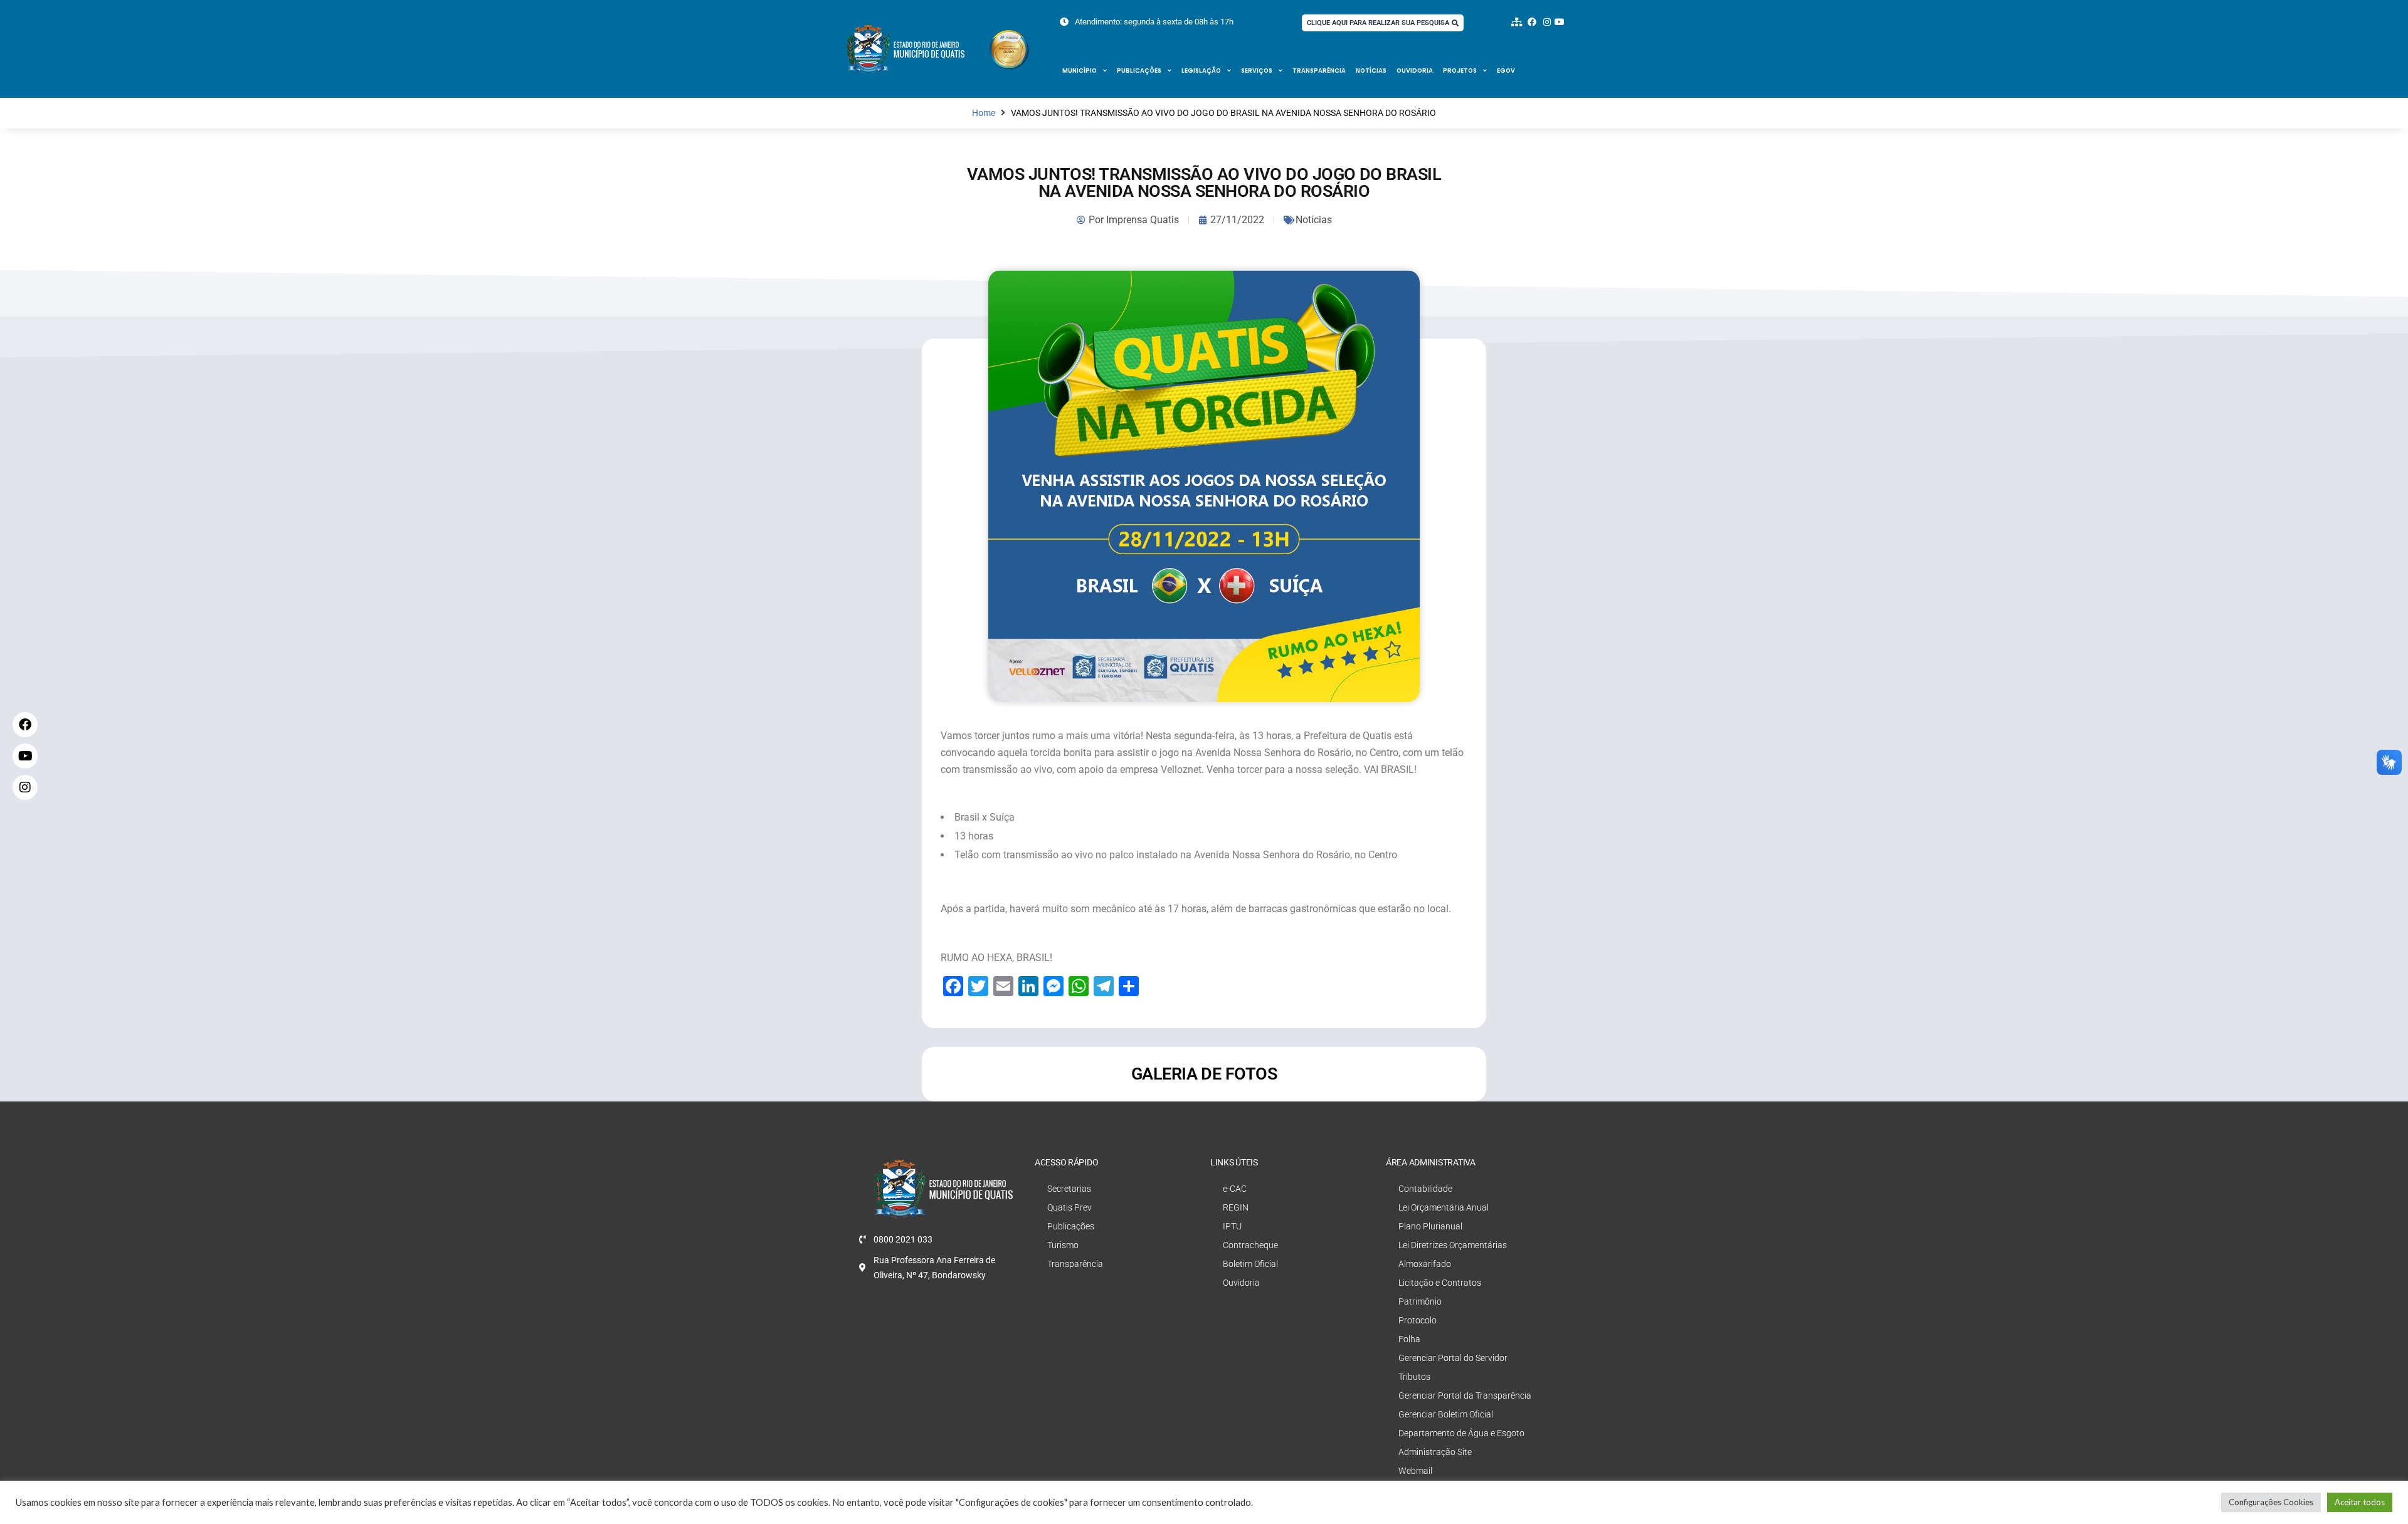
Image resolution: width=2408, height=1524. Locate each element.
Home (984, 113)
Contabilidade (1425, 1189)
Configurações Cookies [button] (2271, 1502)
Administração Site (1435, 1452)
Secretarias (1069, 1189)
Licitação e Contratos (1440, 1283)
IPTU (1232, 1226)
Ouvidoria (1415, 71)
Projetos (1460, 71)
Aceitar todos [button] (2360, 1502)
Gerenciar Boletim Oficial (1446, 1414)
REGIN (1236, 1207)
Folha (1409, 1339)
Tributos (1414, 1377)
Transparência (1319, 71)
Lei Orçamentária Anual (1444, 1207)
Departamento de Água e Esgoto (1461, 1433)
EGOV (1506, 71)
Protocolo (1418, 1320)
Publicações (1139, 71)
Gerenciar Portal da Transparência (1465, 1395)
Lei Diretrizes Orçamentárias (1453, 1245)
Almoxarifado (1425, 1264)
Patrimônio (1420, 1301)
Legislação (1201, 71)
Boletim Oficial (1250, 1264)
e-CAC (1235, 1189)
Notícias (1371, 71)
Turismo (1063, 1245)
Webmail (1415, 1471)
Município (1080, 71)
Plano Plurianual (1430, 1226)
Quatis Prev (1069, 1207)
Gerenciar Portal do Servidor (1453, 1358)
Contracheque (1250, 1245)
